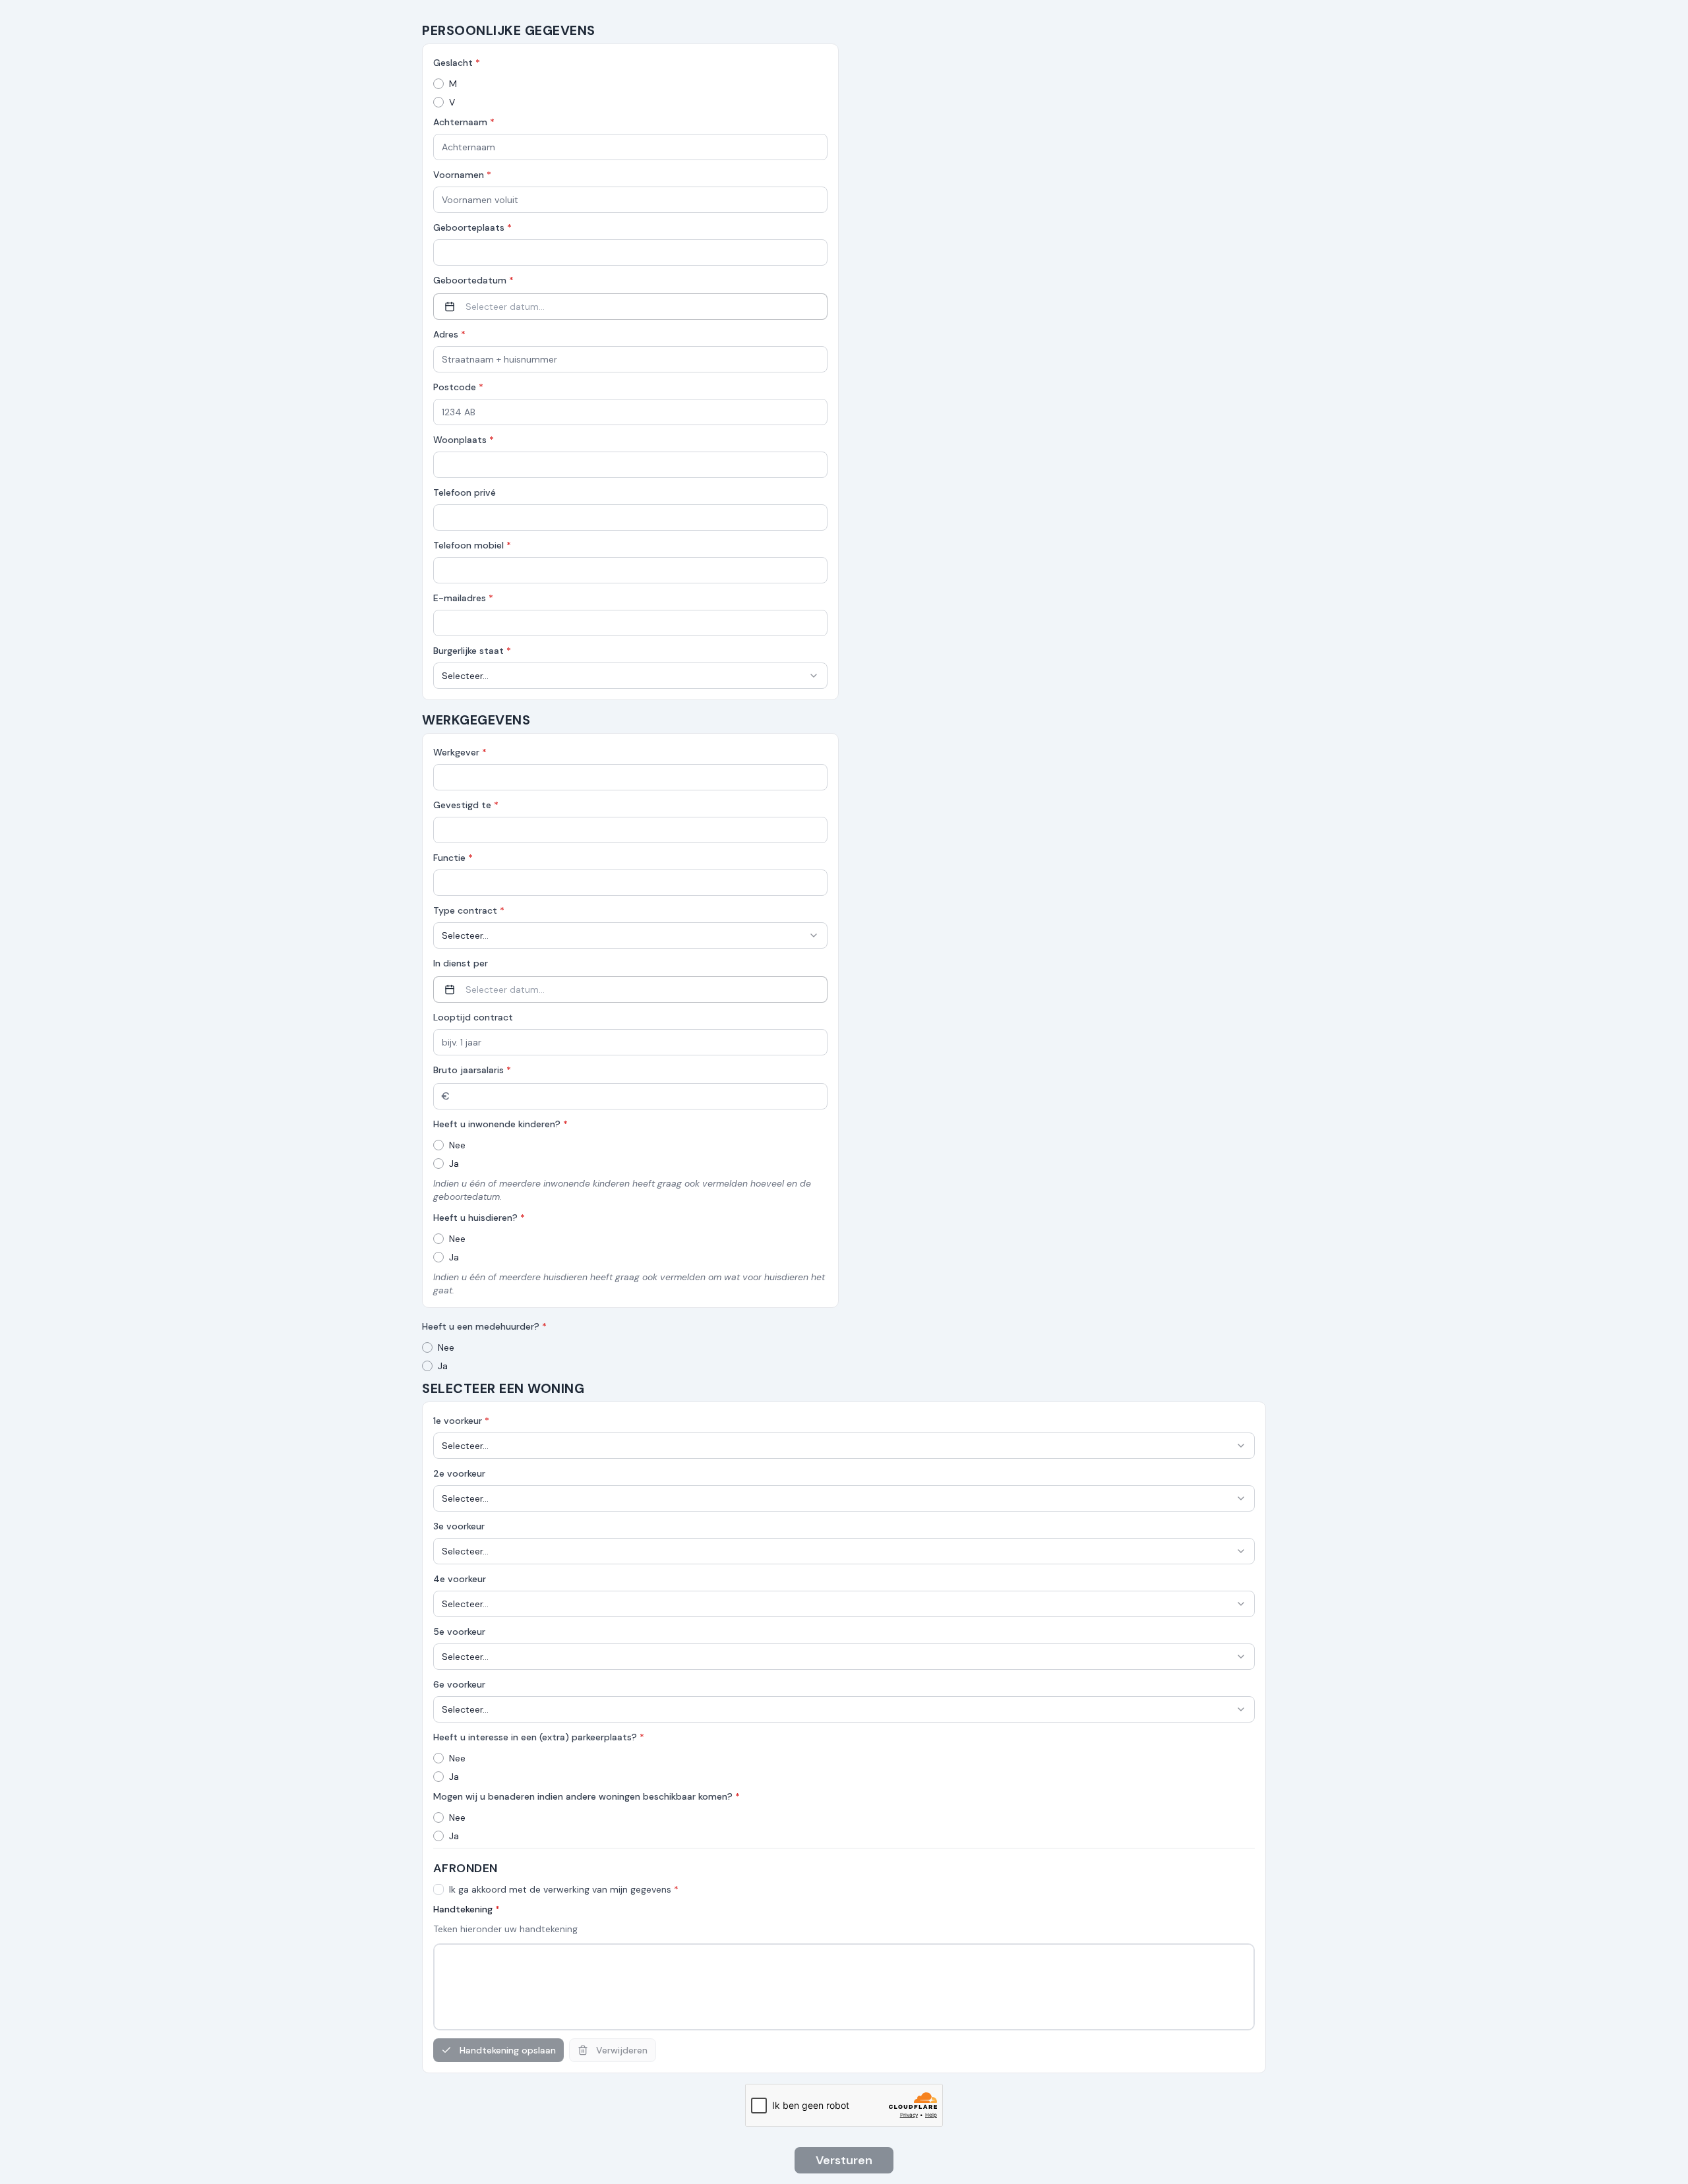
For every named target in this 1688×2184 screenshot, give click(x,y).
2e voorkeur (459, 1473)
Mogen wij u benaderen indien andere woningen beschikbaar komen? (587, 1796)
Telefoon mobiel (472, 545)
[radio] (438, 84)
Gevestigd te (466, 805)
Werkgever (460, 752)
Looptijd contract (473, 1017)
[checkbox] (438, 1889)
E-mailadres (463, 598)
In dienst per (461, 963)
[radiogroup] (630, 93)
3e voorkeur (459, 1526)
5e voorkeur (459, 1632)
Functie (453, 858)
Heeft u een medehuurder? (484, 1326)
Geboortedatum (473, 280)
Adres (449, 334)
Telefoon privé (465, 492)
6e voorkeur (459, 1684)
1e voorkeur (461, 1421)
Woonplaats (464, 440)
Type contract (469, 910)
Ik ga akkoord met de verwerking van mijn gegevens (564, 1889)
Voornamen (462, 175)
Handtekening (467, 1909)
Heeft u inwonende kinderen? (500, 1124)
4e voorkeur (460, 1579)
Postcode (458, 387)
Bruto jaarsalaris (472, 1070)
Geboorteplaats (472, 227)
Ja (454, 1164)
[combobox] (630, 676)
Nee (457, 1145)
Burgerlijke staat (472, 651)
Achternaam (464, 122)
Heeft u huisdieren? (479, 1218)
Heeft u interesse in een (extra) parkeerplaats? (539, 1737)
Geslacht (457, 63)
